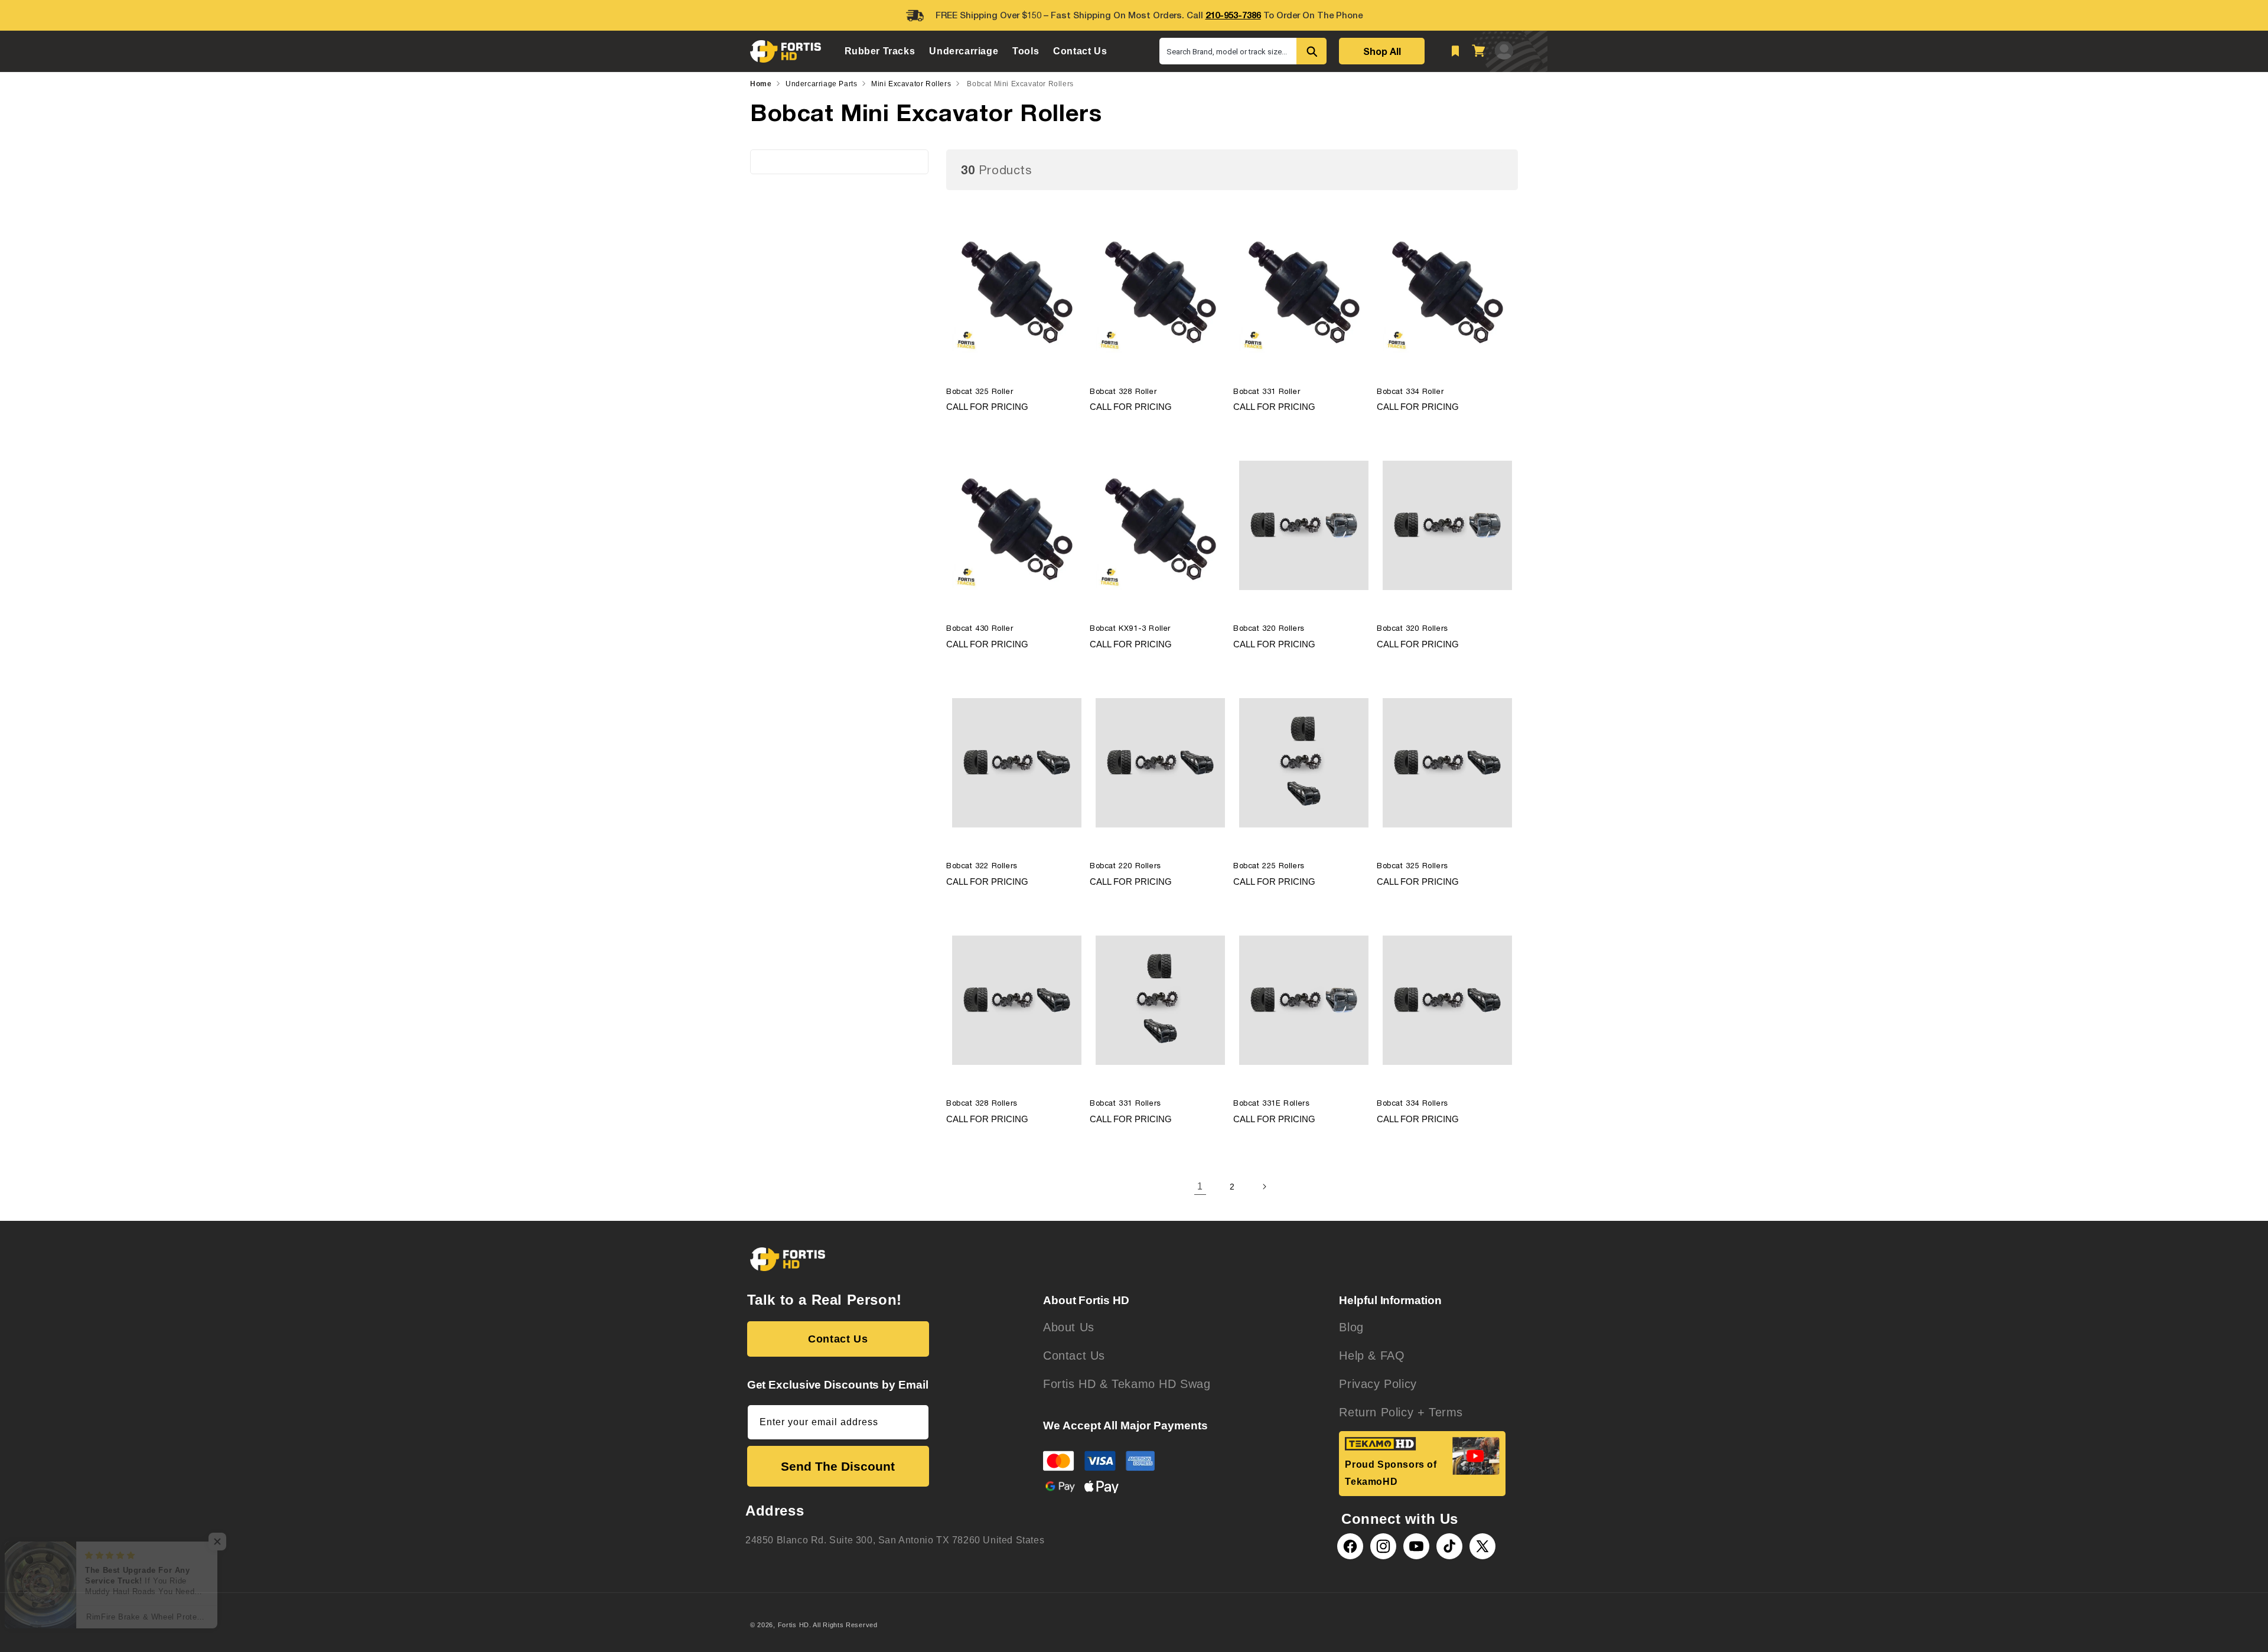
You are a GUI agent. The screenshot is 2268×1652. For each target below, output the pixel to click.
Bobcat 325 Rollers (1412, 866)
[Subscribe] (915, 1422)
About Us (1069, 1327)
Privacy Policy (1378, 1384)
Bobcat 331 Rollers (1125, 1103)
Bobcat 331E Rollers (1271, 1103)
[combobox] (1228, 51)
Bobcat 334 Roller (1410, 391)
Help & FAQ (1372, 1356)
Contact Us (838, 1339)
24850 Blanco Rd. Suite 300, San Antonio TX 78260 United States (895, 1540)
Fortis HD (794, 1625)
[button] (880, 51)
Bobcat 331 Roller (1267, 391)
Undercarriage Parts (821, 84)
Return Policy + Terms (1401, 1412)
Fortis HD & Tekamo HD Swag (1127, 1384)
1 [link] (1200, 1186)
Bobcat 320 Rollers (1269, 628)
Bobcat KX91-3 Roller (1130, 628)
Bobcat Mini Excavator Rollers (1020, 84)
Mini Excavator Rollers (911, 84)
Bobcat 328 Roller (1123, 391)
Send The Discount (838, 1466)
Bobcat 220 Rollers (1125, 866)
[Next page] (1264, 1187)
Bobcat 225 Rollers (1269, 866)
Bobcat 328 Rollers (982, 1103)
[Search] (1311, 51)
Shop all (1382, 51)
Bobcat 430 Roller (980, 628)
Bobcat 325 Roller (980, 391)
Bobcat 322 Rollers (982, 866)
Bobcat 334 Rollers (1412, 1103)
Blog (1351, 1327)
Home (761, 84)
